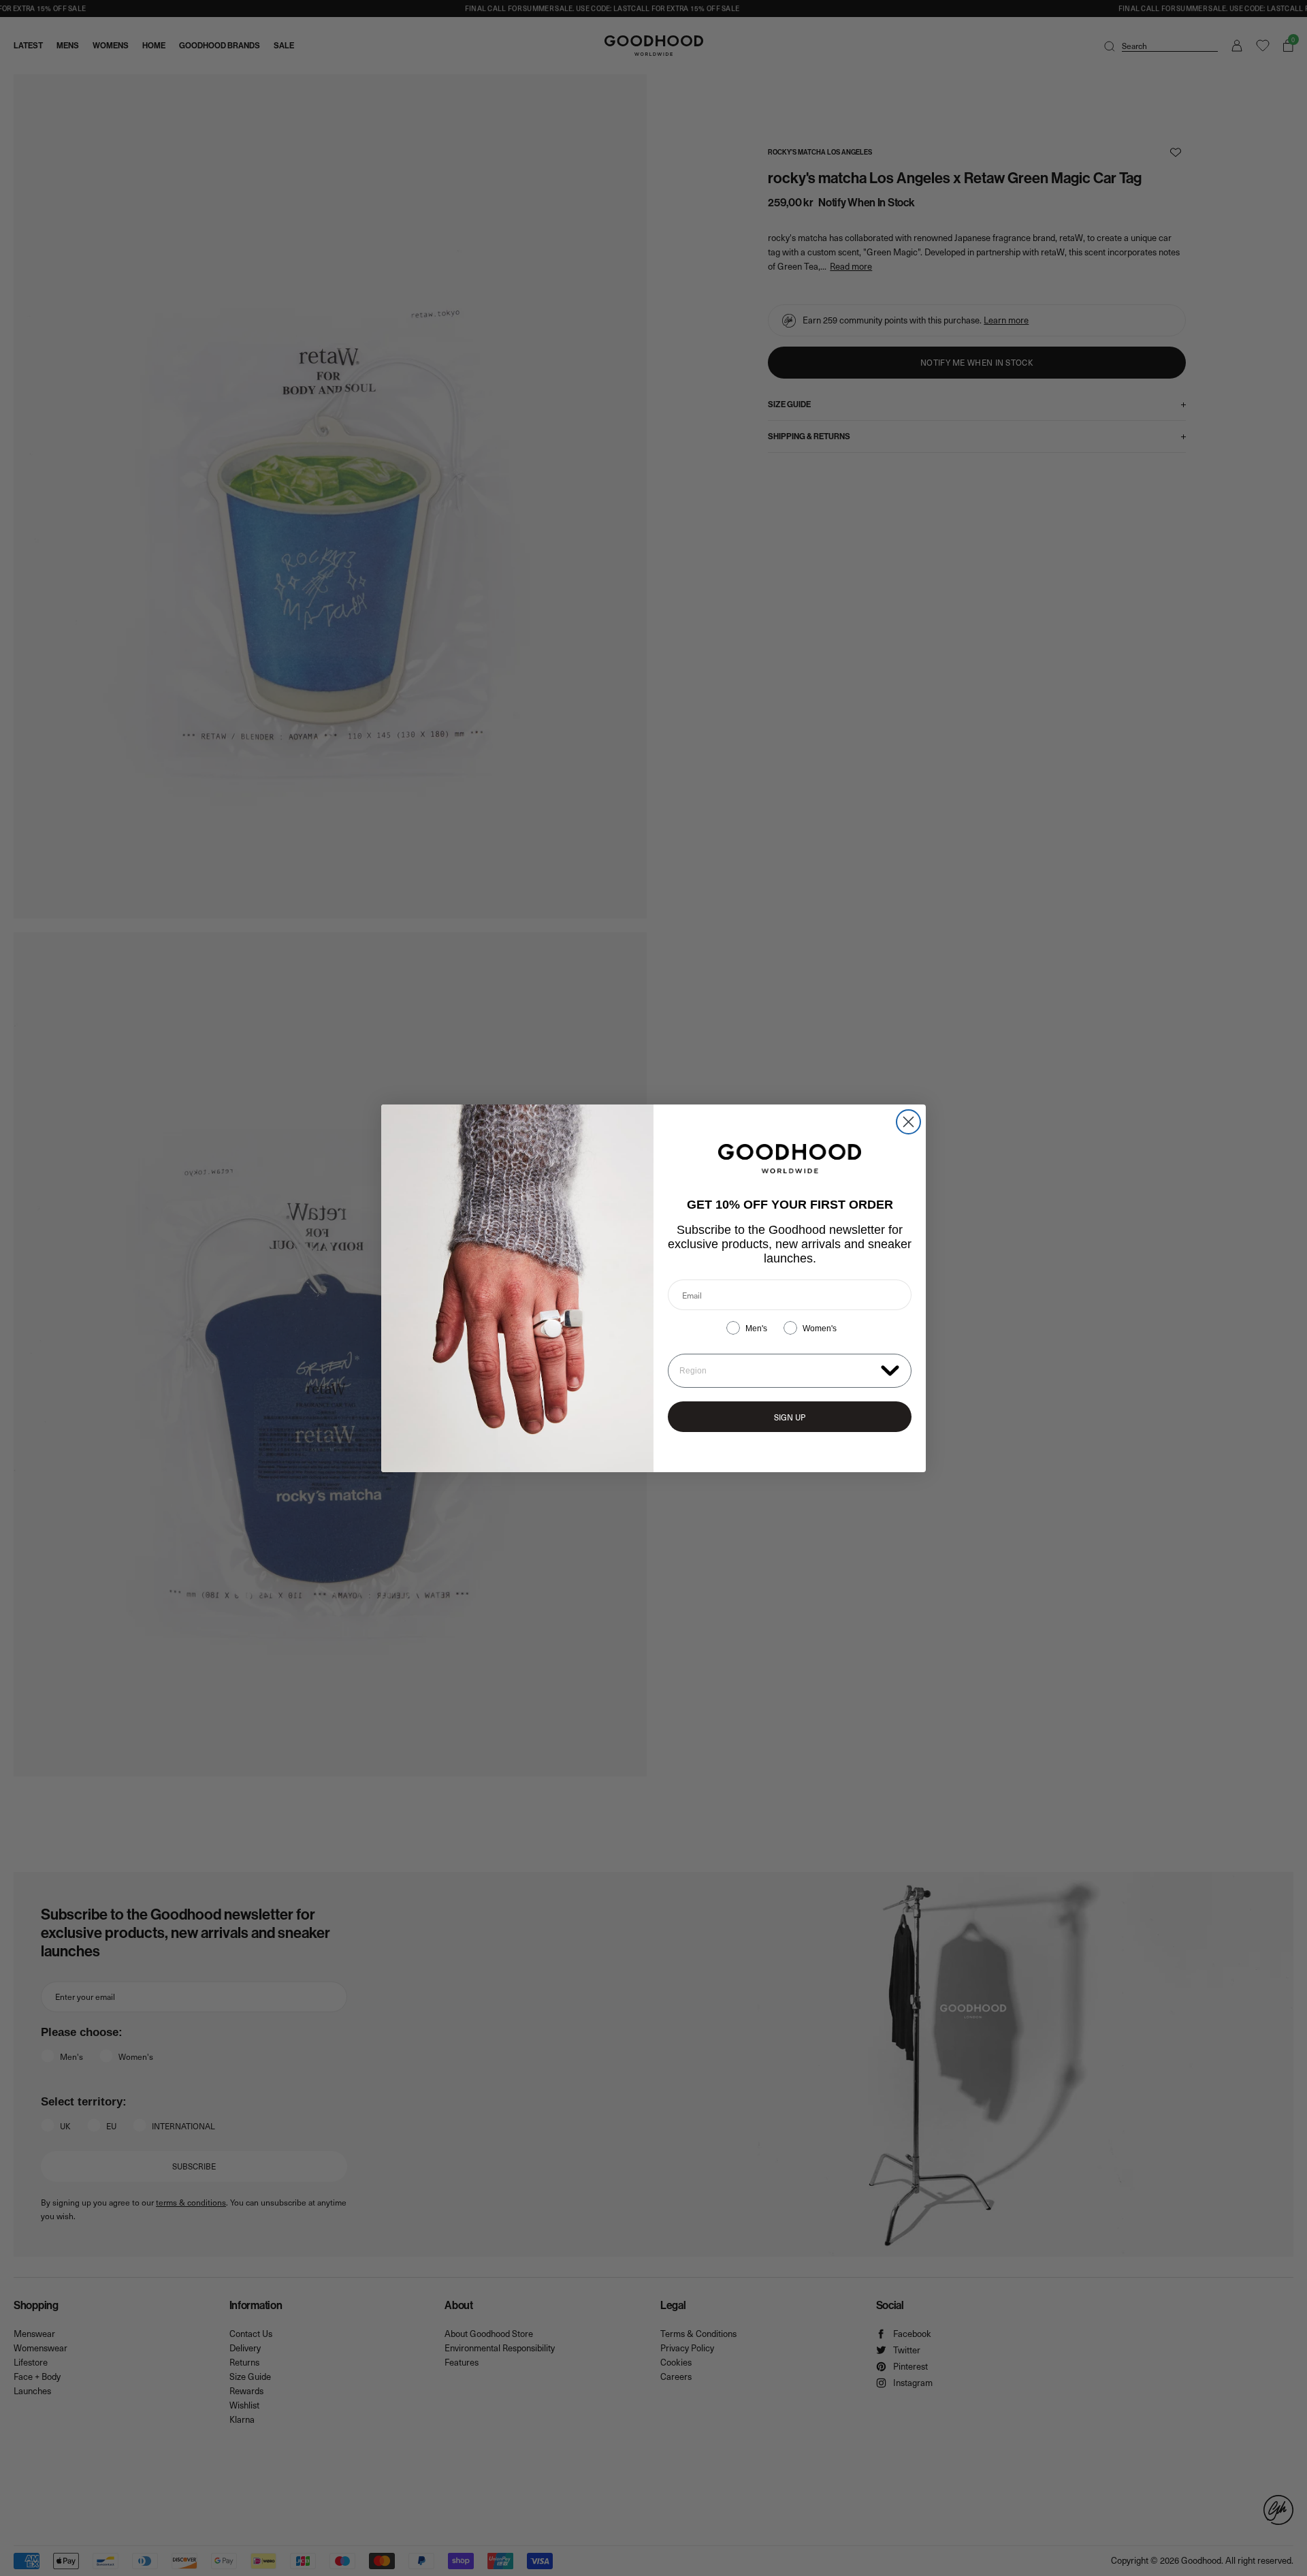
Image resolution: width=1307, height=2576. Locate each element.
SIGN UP (790, 1417)
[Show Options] (890, 1370)
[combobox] (777, 1371)
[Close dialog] (908, 1122)
